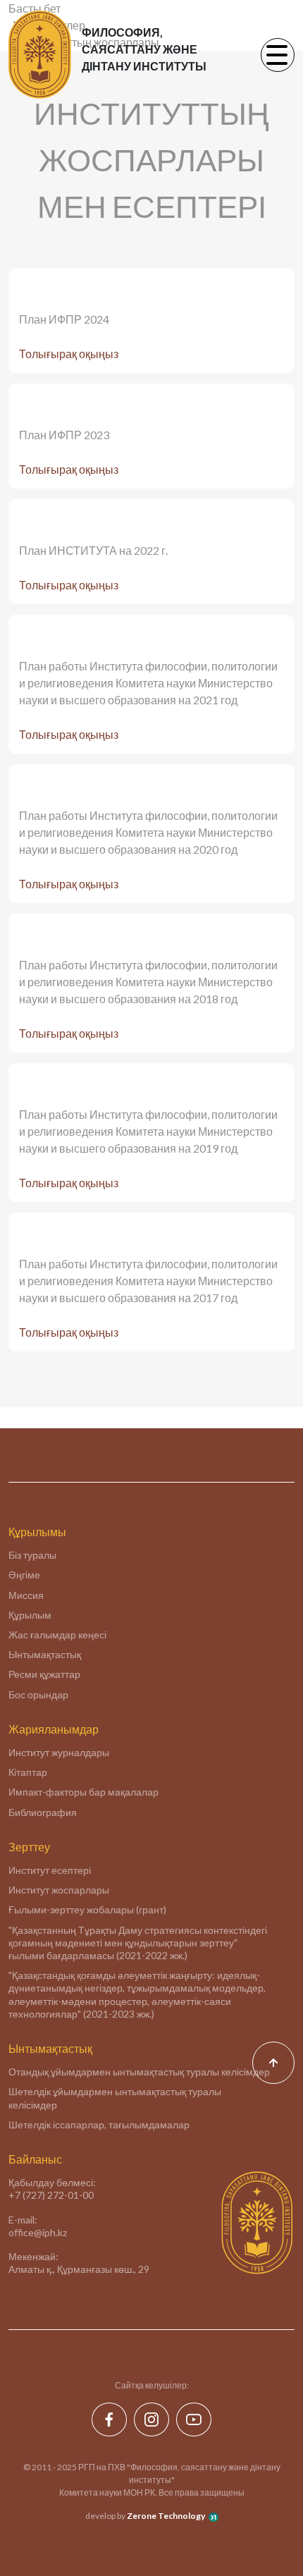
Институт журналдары (59, 1752)
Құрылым (30, 1615)
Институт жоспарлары (59, 1890)
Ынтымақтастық (45, 1654)
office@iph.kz (38, 2232)
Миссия (26, 1595)
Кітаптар (28, 1772)
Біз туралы (32, 1555)
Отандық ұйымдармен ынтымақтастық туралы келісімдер (139, 2072)
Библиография (43, 1812)
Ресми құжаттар (44, 1674)
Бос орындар (38, 1694)
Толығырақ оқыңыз (69, 354)
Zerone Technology (166, 2516)
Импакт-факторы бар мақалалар (84, 1792)
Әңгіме (24, 1575)
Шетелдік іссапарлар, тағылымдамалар (99, 2124)
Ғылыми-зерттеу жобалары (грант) (87, 1909)
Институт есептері (50, 1870)
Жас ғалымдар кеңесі (57, 1634)
